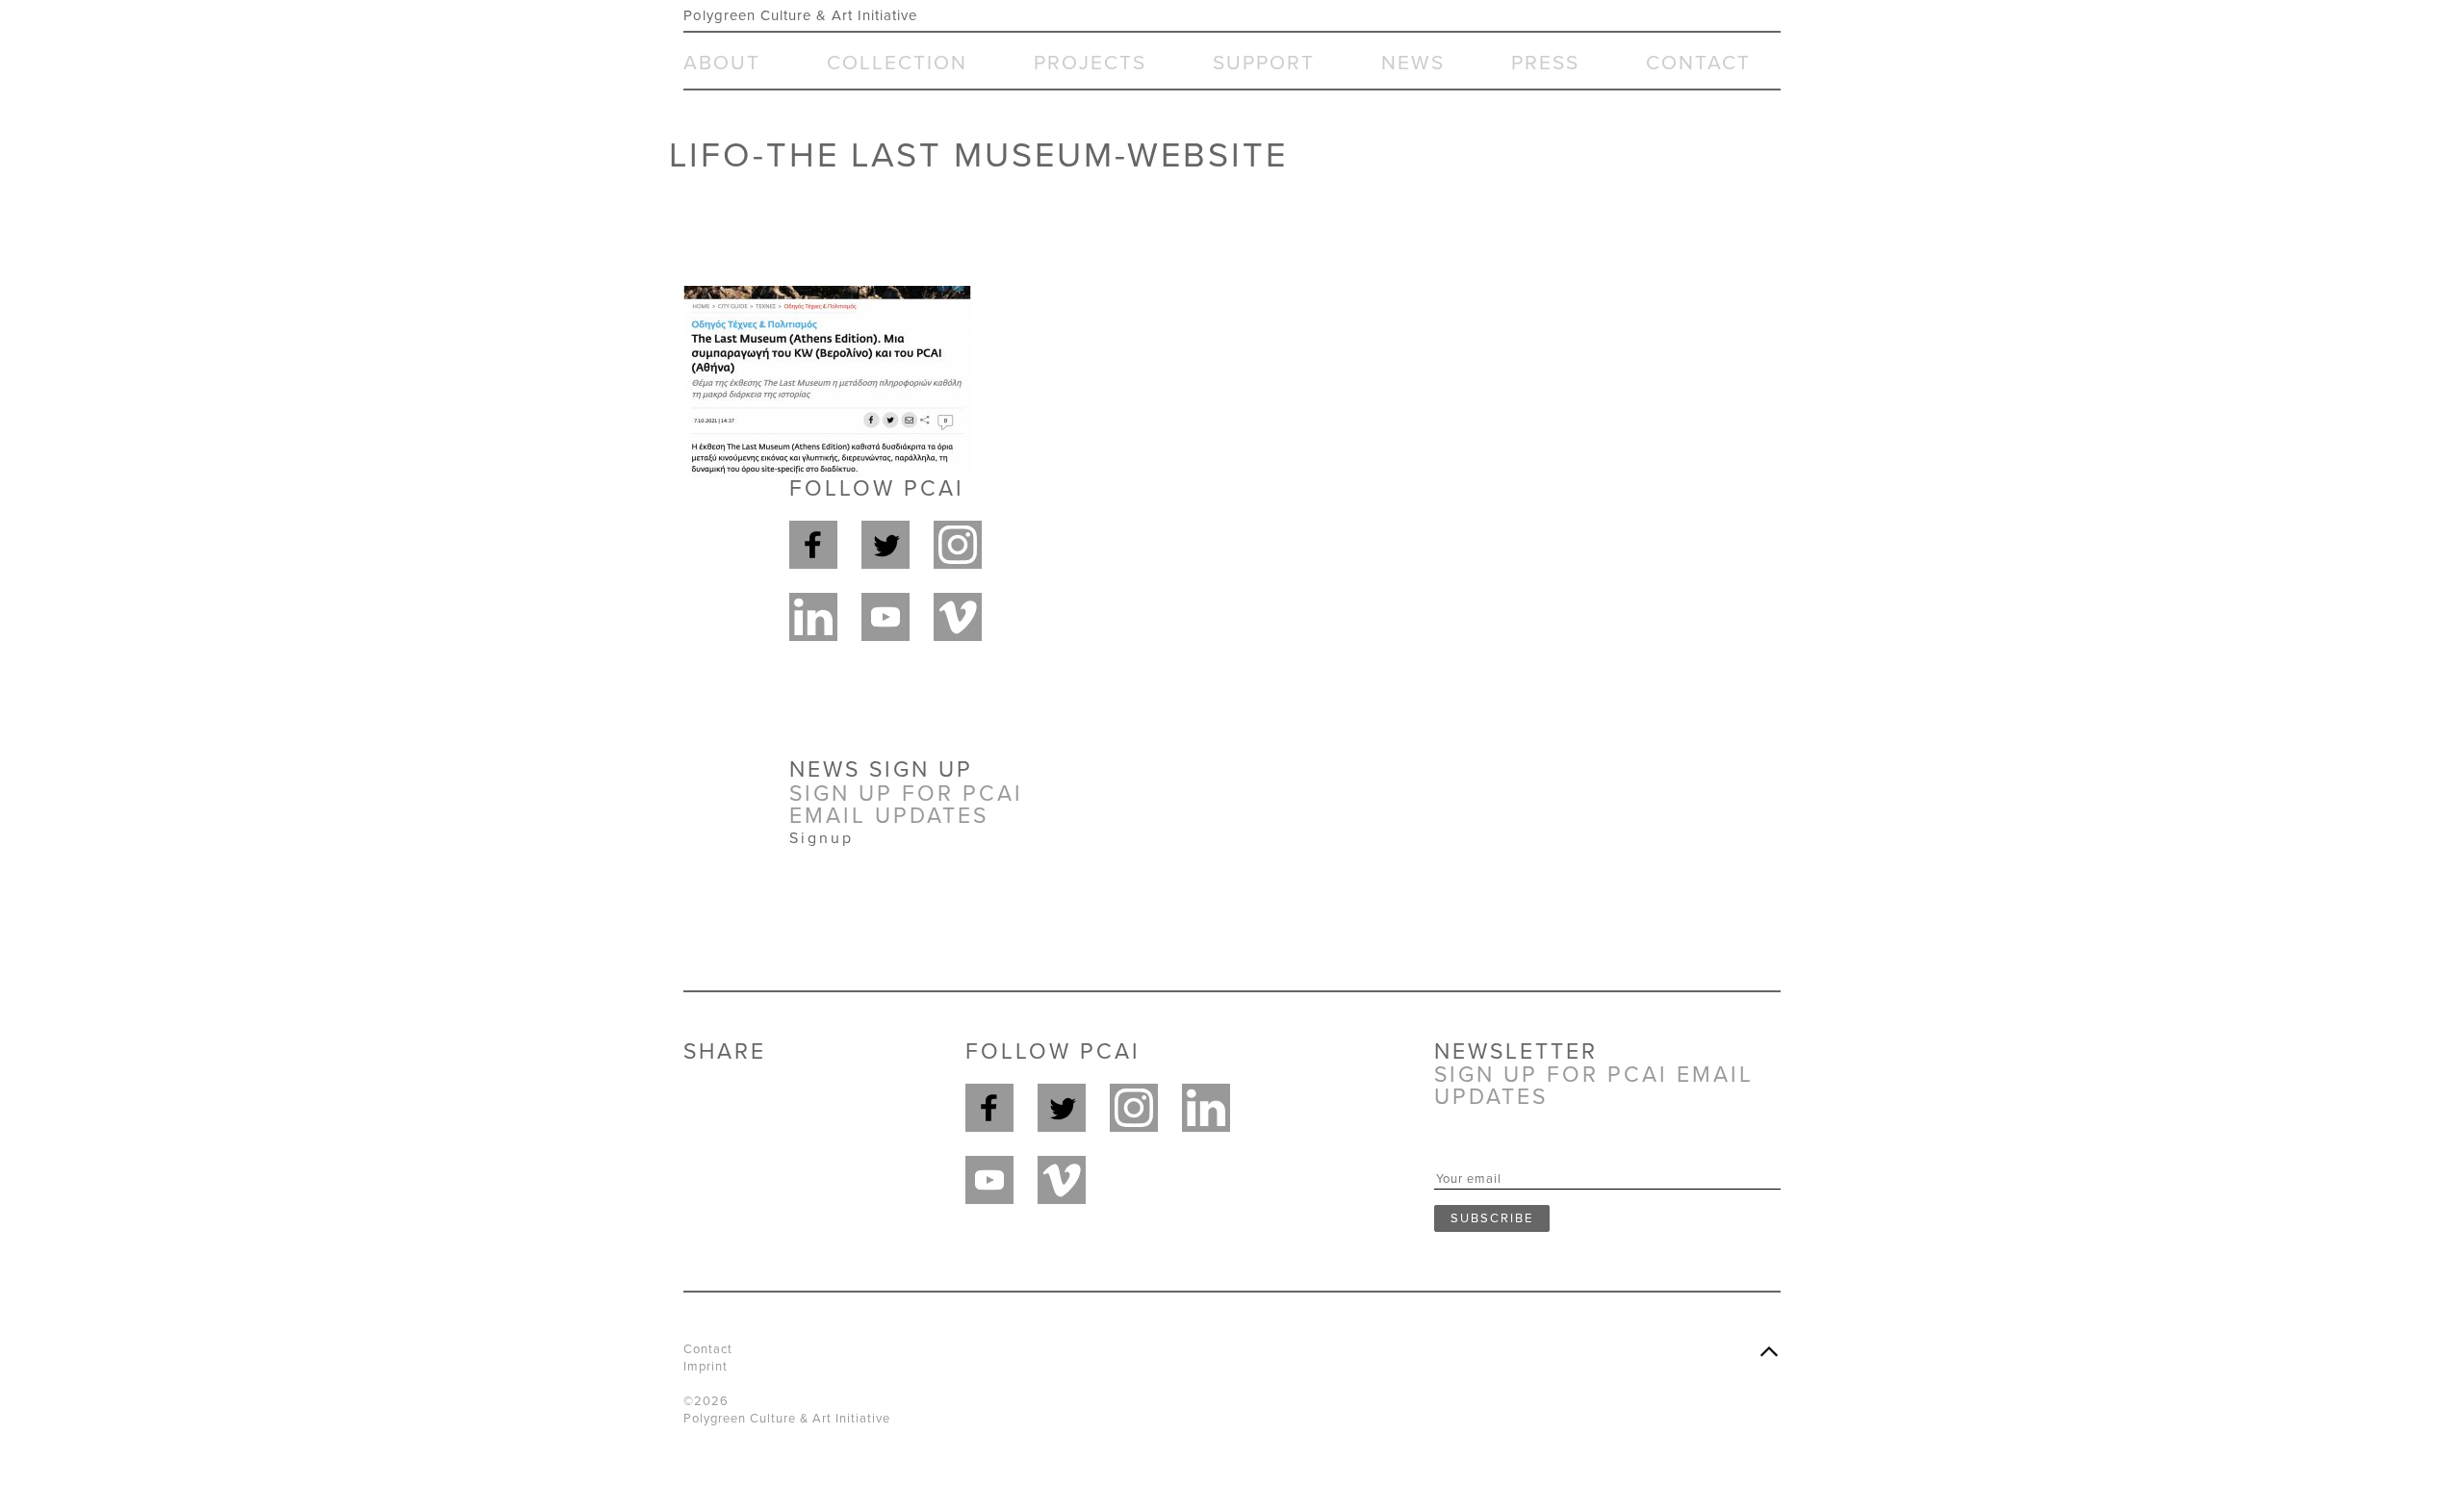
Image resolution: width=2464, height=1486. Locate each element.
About (722, 63)
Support (1264, 63)
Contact (1698, 63)
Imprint (706, 1367)
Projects (1090, 63)
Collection (897, 63)
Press (1545, 63)
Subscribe (1492, 1218)
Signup (821, 838)
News (1413, 63)
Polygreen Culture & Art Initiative (800, 15)
